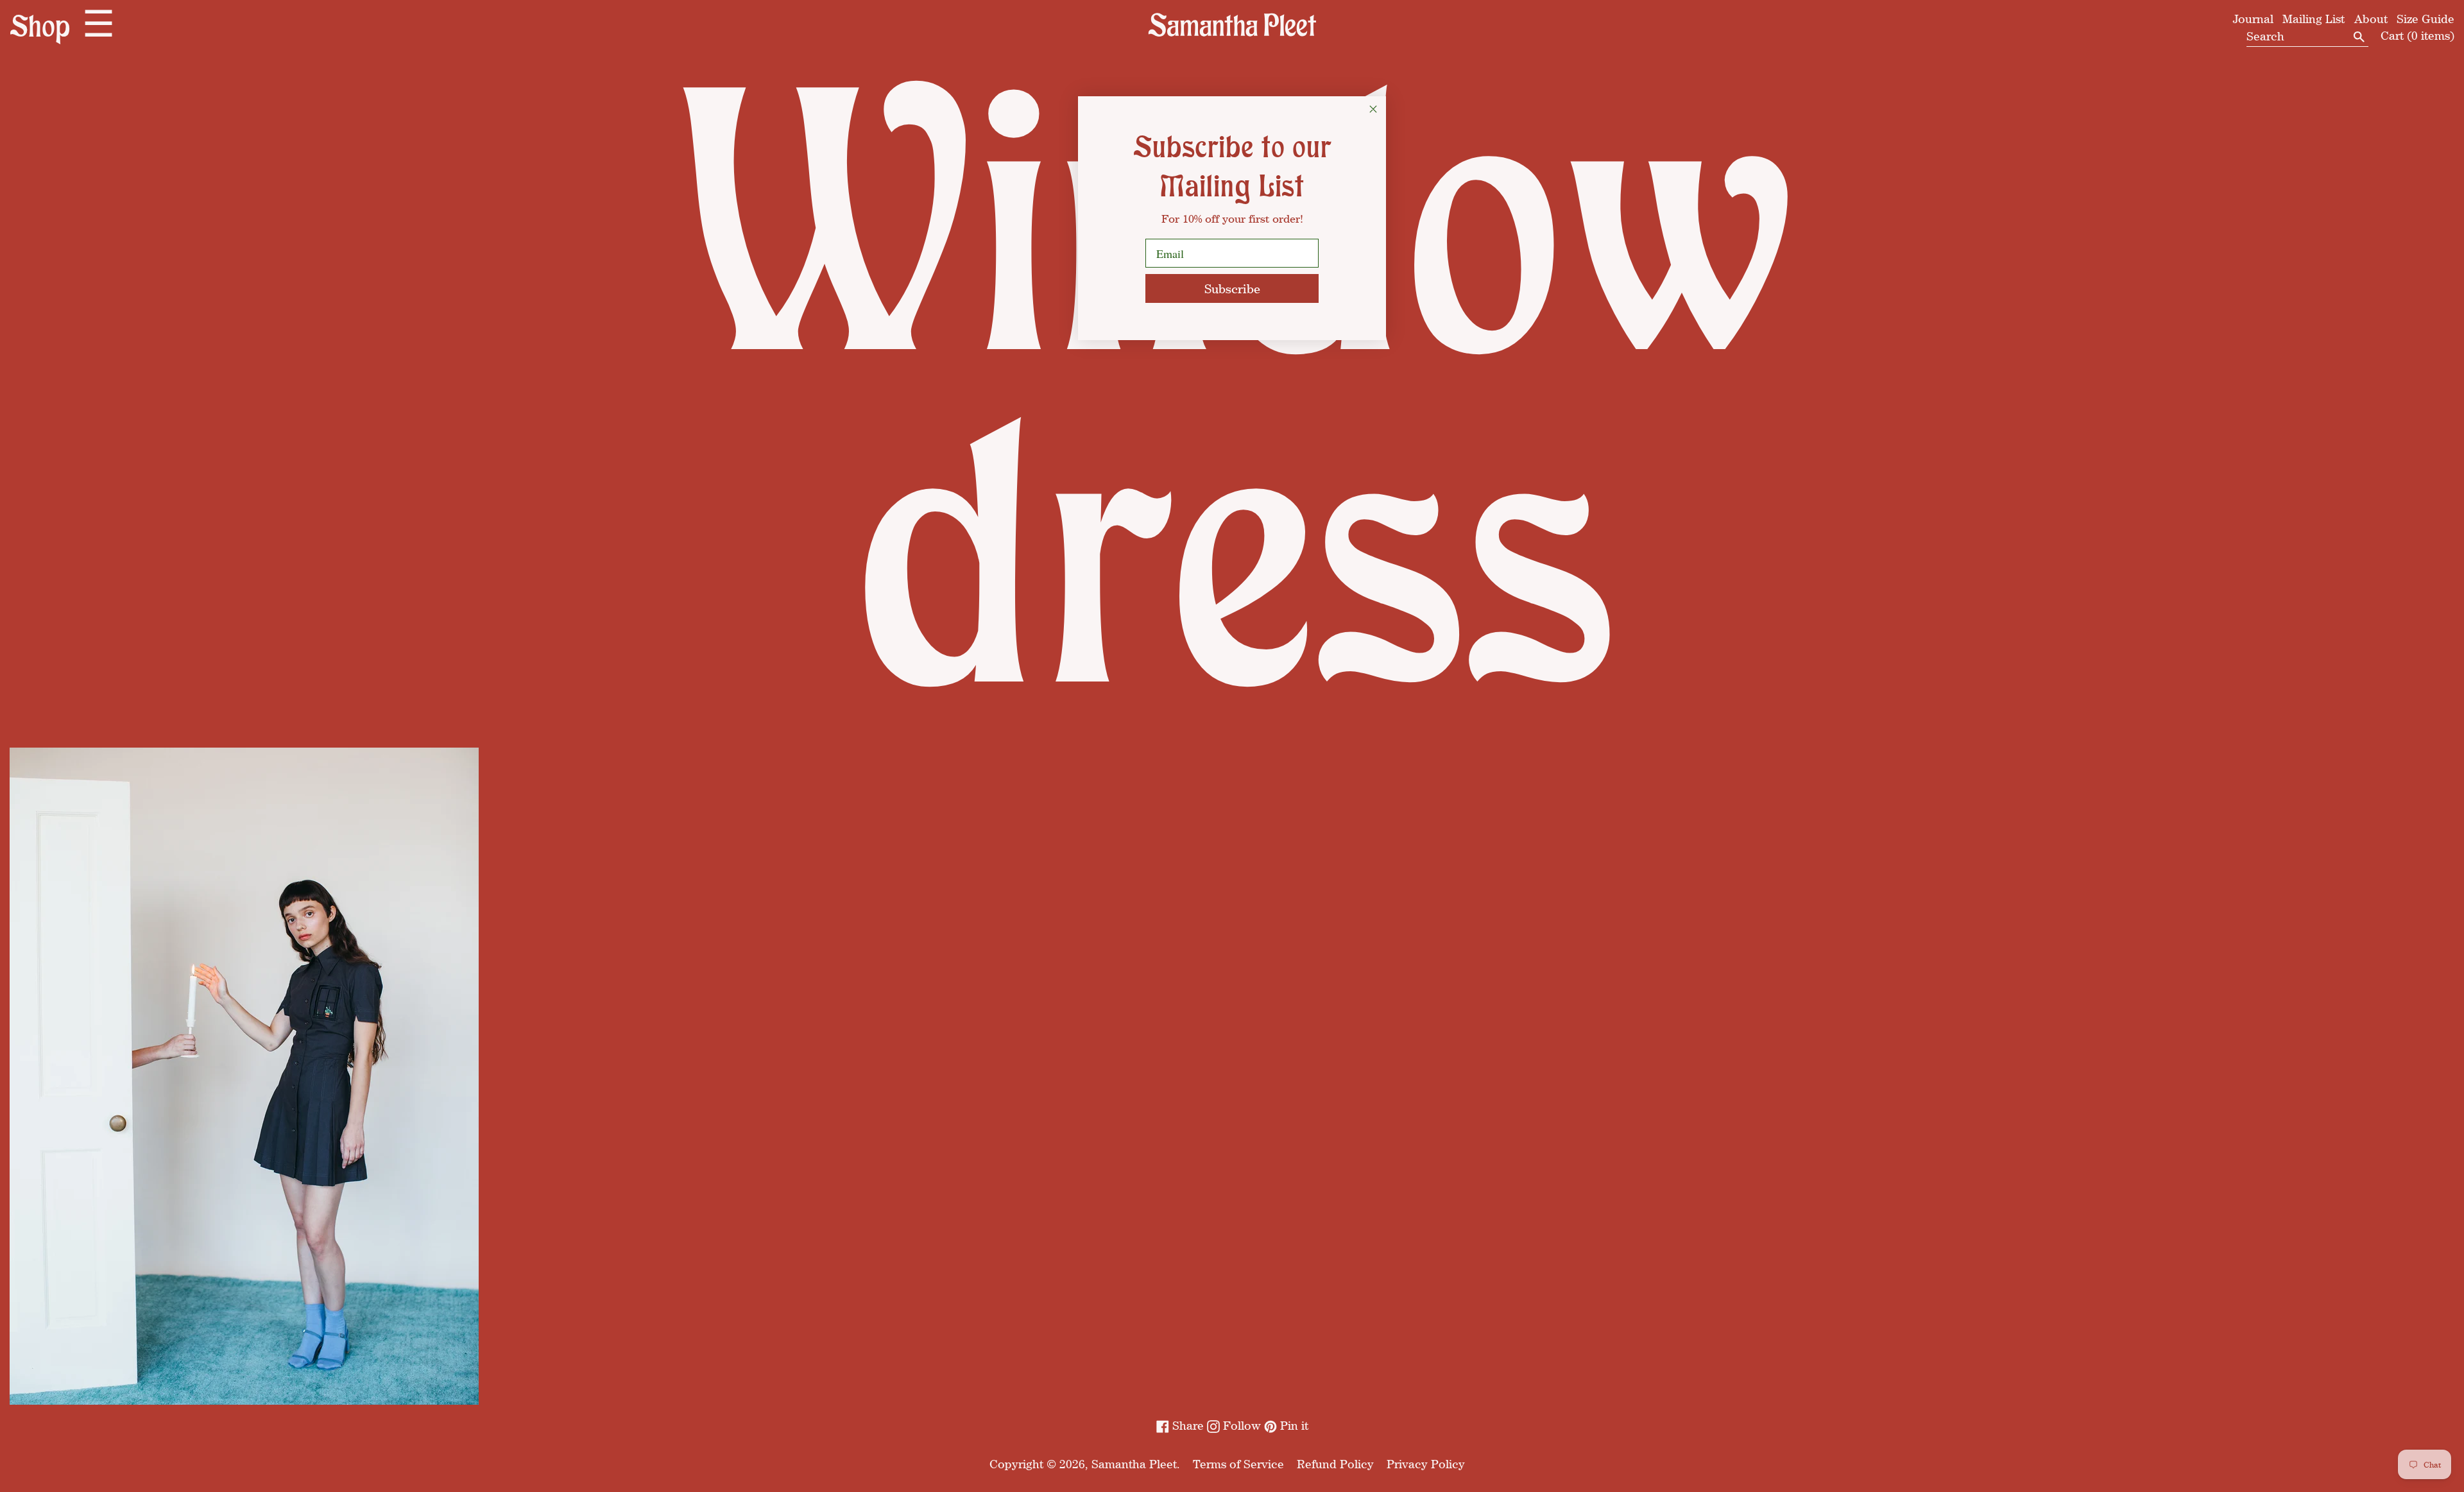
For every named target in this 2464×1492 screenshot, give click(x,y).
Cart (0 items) (2417, 35)
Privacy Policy (1426, 1464)
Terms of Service (1238, 1464)
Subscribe (1232, 288)
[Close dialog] (1373, 109)
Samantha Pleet (1134, 1464)
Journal (2253, 19)
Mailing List (2314, 19)
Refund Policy (1335, 1464)
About (2371, 19)
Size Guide (2425, 19)
